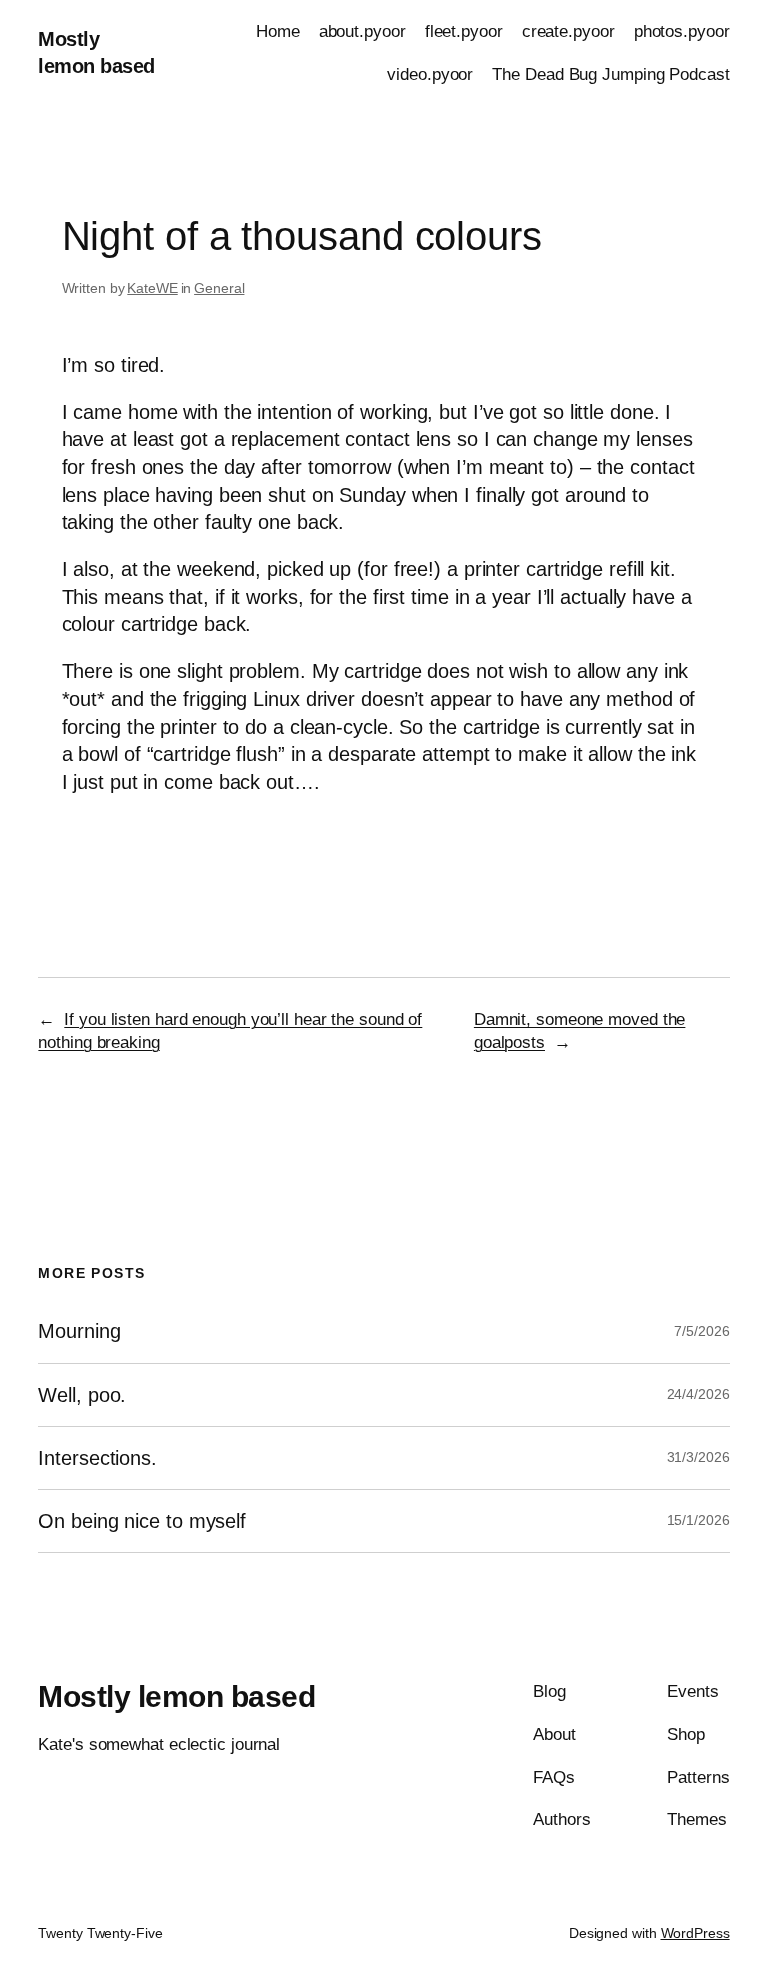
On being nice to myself (142, 1521)
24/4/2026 (698, 1394)
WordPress (695, 1933)
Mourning (79, 1331)
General (219, 288)
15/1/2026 (698, 1520)
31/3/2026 (698, 1457)
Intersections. (97, 1458)
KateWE (152, 288)
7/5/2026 (701, 1331)
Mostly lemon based (176, 1696)
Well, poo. (82, 1395)
